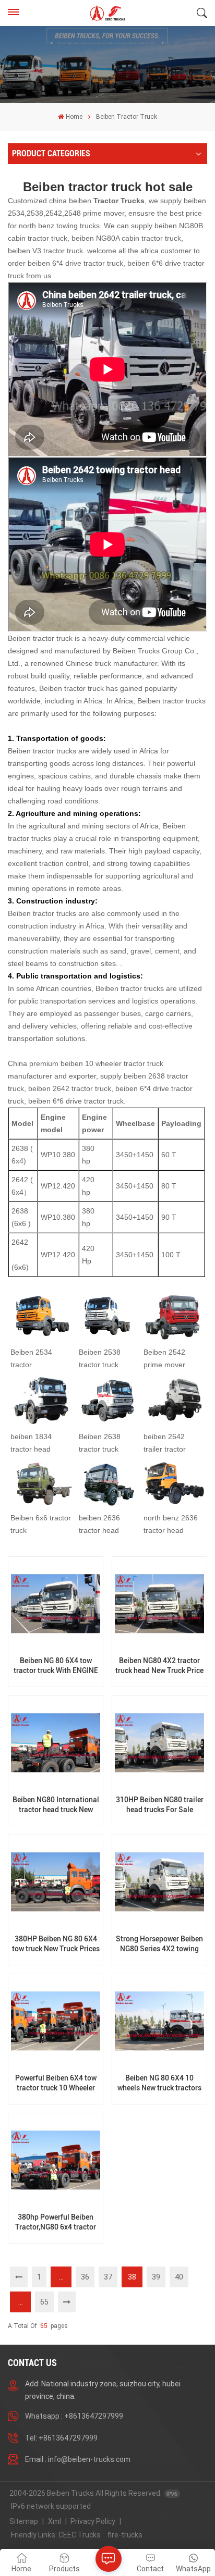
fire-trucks (125, 2535)
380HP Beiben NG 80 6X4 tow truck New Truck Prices (56, 1944)
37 (108, 2277)
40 (179, 2277)
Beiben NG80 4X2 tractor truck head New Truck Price (159, 1666)
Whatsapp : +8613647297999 (74, 2416)
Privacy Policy (93, 2521)
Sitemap (24, 2521)
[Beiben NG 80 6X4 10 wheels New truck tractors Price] (159, 2021)
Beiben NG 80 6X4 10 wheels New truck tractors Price (159, 2083)
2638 (21, 1148)
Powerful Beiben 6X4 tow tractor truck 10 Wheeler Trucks (56, 2083)
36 (85, 2277)
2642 (20, 1180)
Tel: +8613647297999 (61, 2438)
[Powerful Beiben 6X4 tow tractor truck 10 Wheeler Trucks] (55, 2021)
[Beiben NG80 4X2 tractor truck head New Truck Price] (159, 1604)
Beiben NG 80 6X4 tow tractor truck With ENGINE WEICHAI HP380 (56, 1666)
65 (44, 2302)
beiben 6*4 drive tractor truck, (76, 263)
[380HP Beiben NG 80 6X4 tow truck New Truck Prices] (55, 1882)
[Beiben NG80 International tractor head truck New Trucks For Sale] (55, 1743)
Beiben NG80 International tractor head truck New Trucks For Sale (56, 1805)
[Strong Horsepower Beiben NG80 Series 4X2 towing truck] (159, 1882)
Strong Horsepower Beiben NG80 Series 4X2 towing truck (159, 1944)
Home (74, 117)
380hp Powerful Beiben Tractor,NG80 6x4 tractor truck (56, 2222)
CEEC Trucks (80, 2535)
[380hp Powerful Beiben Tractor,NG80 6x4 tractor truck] (55, 2160)
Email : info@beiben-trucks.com (78, 2459)
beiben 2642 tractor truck (70, 1088)
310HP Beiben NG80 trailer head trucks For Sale (160, 1805)
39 (156, 2277)
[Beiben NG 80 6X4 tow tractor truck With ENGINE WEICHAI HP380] (55, 1604)
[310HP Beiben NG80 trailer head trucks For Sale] (159, 1743)
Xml (55, 2521)
